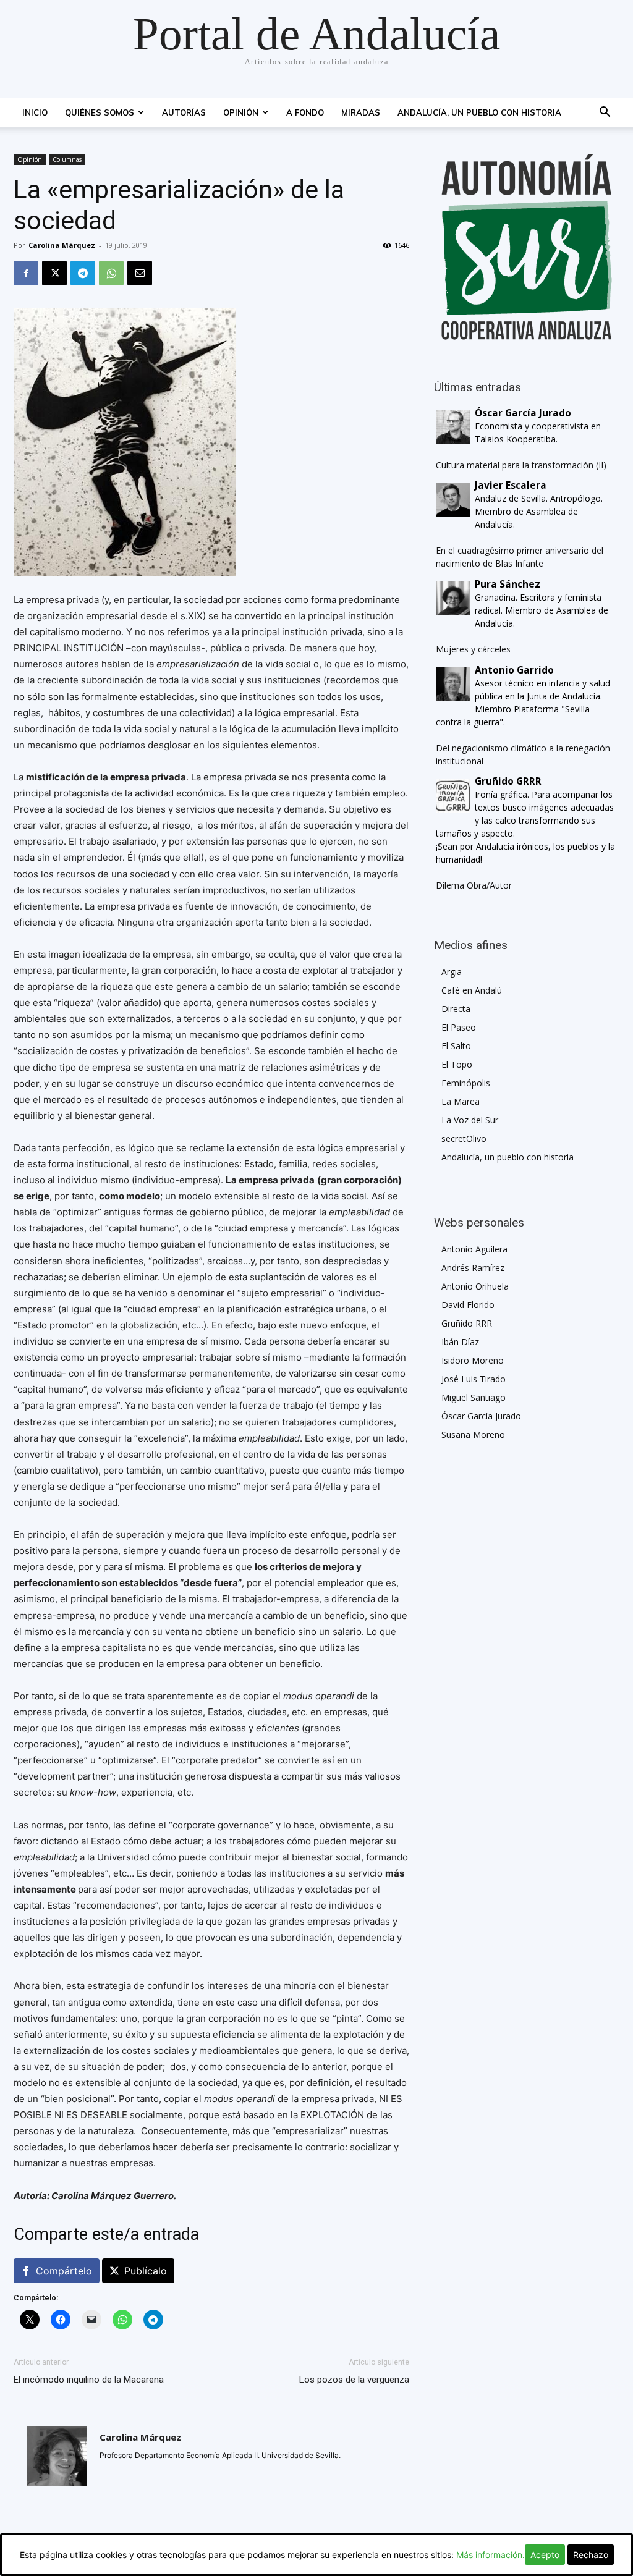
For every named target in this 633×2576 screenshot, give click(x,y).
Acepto (545, 2555)
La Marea (461, 1101)
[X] (54, 273)
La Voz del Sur (470, 1120)
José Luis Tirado (474, 1379)
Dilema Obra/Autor (474, 885)
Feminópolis (466, 1083)
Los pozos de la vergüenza (354, 2380)
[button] (605, 113)
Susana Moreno (473, 1434)
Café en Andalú (472, 990)
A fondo (305, 112)
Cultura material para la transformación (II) (521, 465)
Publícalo (146, 2271)
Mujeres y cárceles (473, 649)
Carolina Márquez (62, 245)
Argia (452, 972)
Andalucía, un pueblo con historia (479, 112)
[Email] (140, 273)
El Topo (457, 1064)
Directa (456, 1009)
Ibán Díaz (460, 1342)
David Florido (468, 1305)
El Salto (456, 1046)
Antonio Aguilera (474, 1249)
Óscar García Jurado (481, 1416)
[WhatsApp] (111, 273)
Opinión (241, 112)
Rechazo (591, 2555)
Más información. (491, 2555)
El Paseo (459, 1027)
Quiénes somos (100, 112)
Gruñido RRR (467, 1323)
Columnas (67, 159)
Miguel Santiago (474, 1397)
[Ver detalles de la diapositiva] (527, 247)
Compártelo (64, 2271)
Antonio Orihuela (475, 1286)
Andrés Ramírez (473, 1268)
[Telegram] (83, 273)
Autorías (184, 112)
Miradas (361, 112)
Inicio (35, 112)
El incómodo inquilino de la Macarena (89, 2380)
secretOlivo (464, 1138)
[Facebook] (26, 273)
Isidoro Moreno (473, 1360)
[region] (527, 247)
